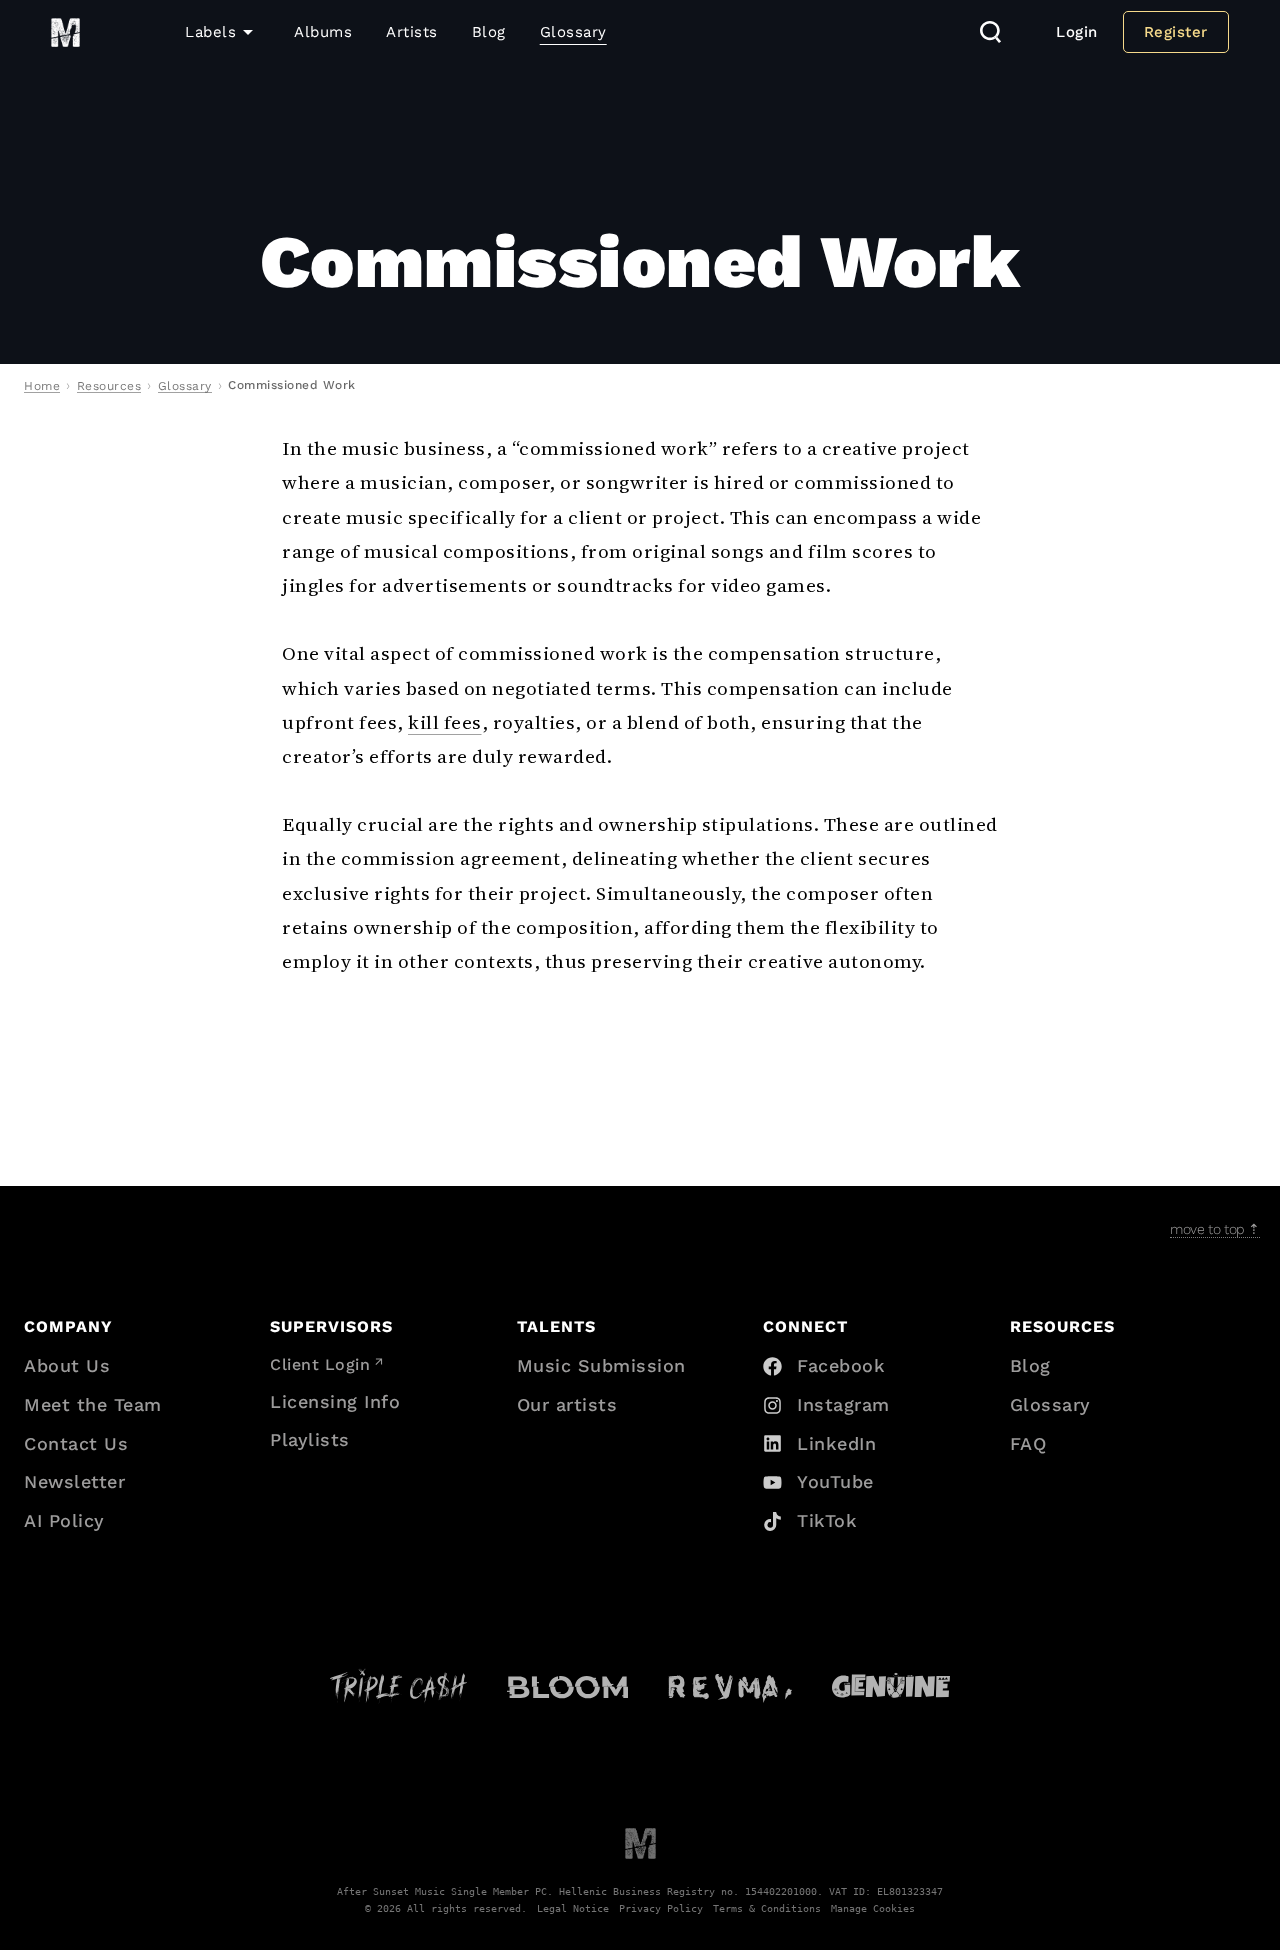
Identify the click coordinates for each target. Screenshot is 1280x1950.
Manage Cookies (873, 1908)
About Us (67, 1365)
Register (1176, 32)
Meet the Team (93, 1404)
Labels (210, 32)
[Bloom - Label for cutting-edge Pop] (567, 1686)
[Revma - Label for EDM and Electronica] (730, 1685)
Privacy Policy (661, 1908)
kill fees (445, 722)
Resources (109, 386)
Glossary (573, 32)
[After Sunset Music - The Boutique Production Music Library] (640, 1842)
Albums (323, 32)
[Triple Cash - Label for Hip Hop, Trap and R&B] (398, 1686)
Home (42, 386)
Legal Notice (573, 1908)
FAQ (1028, 1443)
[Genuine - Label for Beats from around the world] (890, 1685)
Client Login (320, 1364)
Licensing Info (335, 1401)
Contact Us (76, 1443)
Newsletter (74, 1481)
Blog (489, 32)
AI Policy (64, 1520)
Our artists (567, 1404)
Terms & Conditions (767, 1908)
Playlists (310, 1439)
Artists (412, 32)
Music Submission (601, 1365)
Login (1077, 32)
